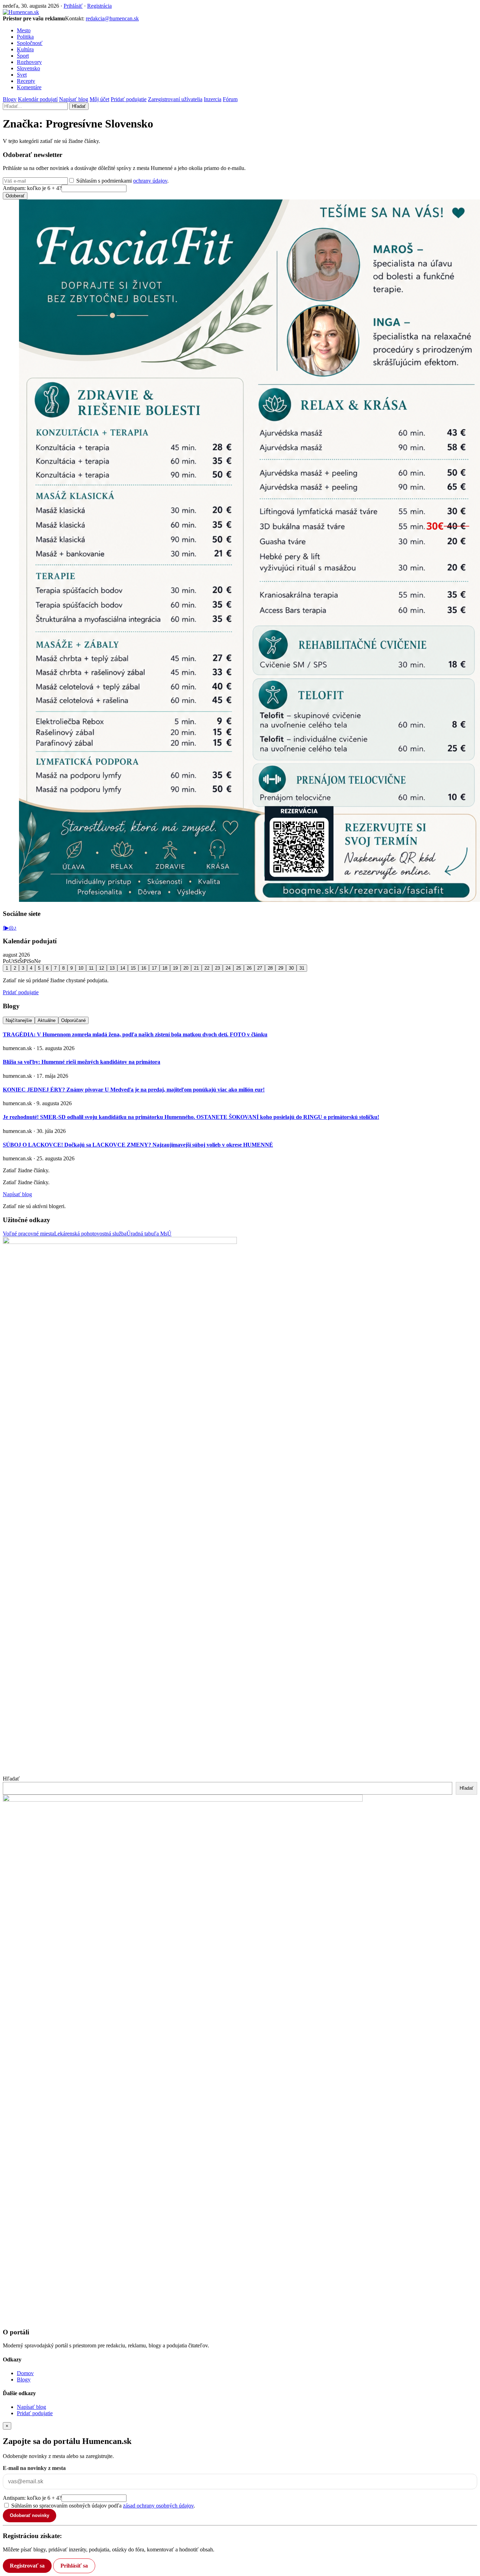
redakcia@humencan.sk (112, 18)
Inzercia (213, 99)
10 (81, 968)
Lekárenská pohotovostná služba (90, 1234)
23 (218, 968)
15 (133, 968)
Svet (22, 75)
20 (186, 968)
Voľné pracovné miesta (28, 1234)
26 (249, 968)
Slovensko (28, 68)
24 (228, 968)
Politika (25, 37)
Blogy (10, 99)
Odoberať (15, 196)
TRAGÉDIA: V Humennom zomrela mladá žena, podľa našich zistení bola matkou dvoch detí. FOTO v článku (135, 1034)
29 (281, 968)
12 (102, 968)
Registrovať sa (27, 2566)
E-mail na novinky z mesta (34, 2468)
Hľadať (79, 106)
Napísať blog (74, 99)
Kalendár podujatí (38, 99)
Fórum (230, 99)
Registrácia (99, 6)
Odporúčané (73, 1020)
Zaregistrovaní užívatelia (175, 99)
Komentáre (29, 87)
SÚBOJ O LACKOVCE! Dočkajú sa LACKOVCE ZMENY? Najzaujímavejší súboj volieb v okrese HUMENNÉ (138, 1145)
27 (260, 968)
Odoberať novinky (30, 2515)
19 (175, 968)
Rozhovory (29, 62)
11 (91, 968)
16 (144, 968)
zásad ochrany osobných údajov (158, 2506)
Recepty (26, 81)
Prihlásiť (73, 6)
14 (123, 968)
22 (207, 968)
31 (302, 968)
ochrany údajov (150, 181)
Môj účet (99, 99)
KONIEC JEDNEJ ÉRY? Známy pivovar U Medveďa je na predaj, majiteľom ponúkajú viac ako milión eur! (134, 1090)
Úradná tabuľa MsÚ (149, 1234)
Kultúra (25, 49)
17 (154, 968)
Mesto (24, 30)
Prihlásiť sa (74, 2566)
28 (270, 968)
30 (291, 968)
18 (165, 968)
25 (239, 968)
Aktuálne (47, 1020)
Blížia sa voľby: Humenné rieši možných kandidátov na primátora (82, 1062)
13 (112, 968)
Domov (25, 2373)
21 (196, 968)
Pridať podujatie (129, 99)
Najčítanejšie (19, 1020)
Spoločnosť (30, 43)
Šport (23, 56)
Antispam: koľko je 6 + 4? (32, 188)
